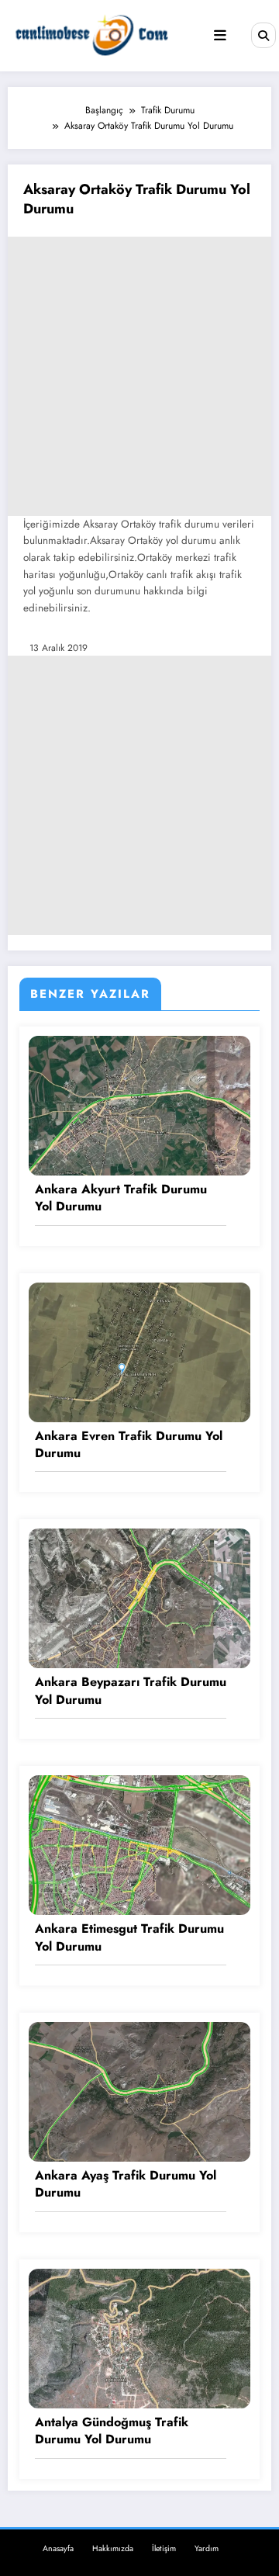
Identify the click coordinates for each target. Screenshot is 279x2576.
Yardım (207, 2548)
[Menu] (220, 36)
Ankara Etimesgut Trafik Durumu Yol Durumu (129, 1937)
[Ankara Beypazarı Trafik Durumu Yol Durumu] (139, 1598)
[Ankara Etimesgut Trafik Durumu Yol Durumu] (139, 1844)
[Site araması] (263, 35)
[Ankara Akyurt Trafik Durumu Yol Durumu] (139, 1105)
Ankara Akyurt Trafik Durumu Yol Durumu (121, 1198)
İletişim (164, 2548)
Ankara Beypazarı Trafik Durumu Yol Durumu (131, 1691)
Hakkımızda (113, 2548)
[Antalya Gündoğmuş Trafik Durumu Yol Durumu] (139, 2337)
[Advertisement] (139, 376)
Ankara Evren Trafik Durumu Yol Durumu (129, 1445)
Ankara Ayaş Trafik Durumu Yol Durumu (126, 2184)
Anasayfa (58, 2548)
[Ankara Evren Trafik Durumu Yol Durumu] (139, 1351)
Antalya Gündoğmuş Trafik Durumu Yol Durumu (112, 2431)
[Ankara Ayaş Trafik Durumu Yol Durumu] (139, 2091)
